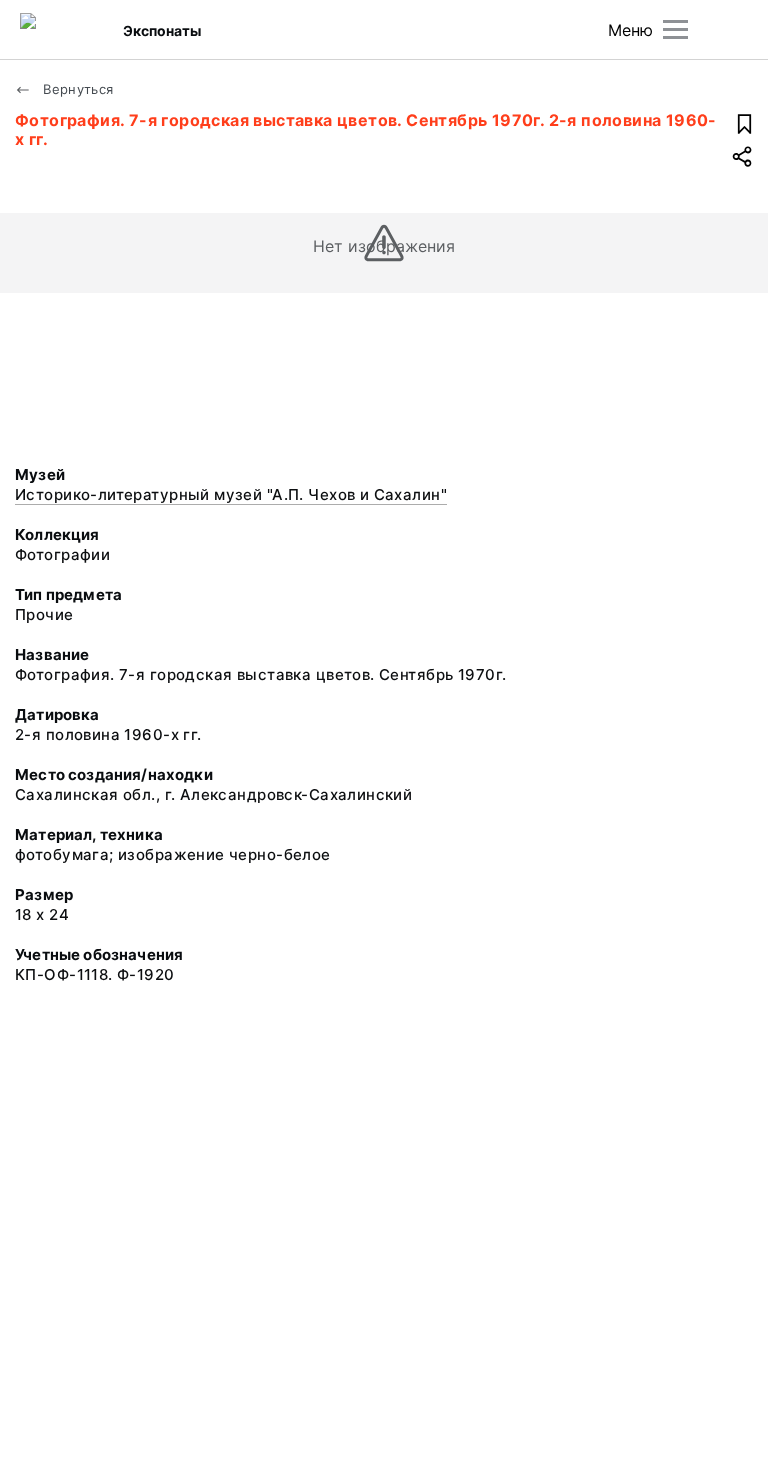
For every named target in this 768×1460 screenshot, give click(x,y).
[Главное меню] (675, 29)
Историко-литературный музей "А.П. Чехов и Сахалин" (231, 494)
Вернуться (76, 89)
